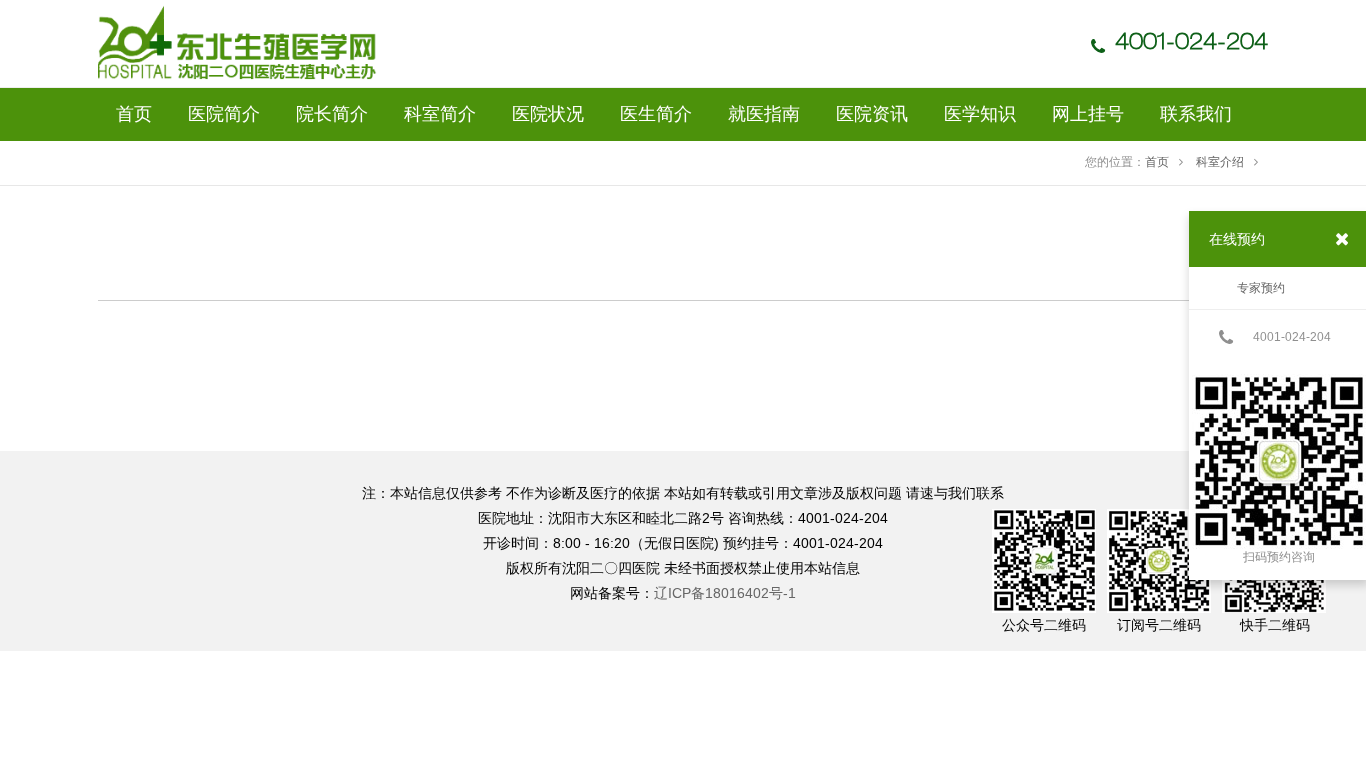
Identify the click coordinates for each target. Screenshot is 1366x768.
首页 (1157, 162)
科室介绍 (1220, 162)
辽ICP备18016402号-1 (725, 593)
